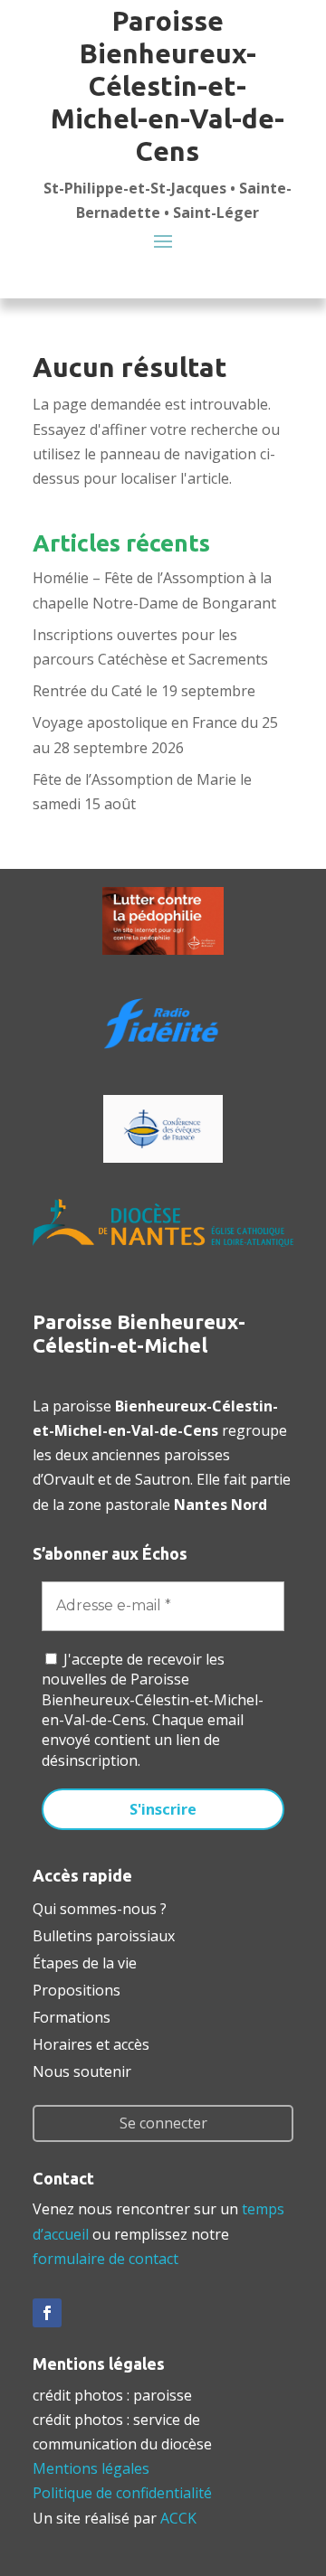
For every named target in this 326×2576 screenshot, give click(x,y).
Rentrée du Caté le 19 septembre (144, 691)
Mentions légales (91, 2468)
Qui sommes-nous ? (100, 1907)
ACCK (178, 2518)
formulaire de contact (105, 2259)
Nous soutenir (82, 2070)
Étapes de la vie (85, 1961)
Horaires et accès (91, 2043)
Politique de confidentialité (122, 2493)
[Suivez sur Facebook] (47, 2313)
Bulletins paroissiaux (104, 1934)
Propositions (77, 1988)
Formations (72, 2015)
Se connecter (163, 2123)
